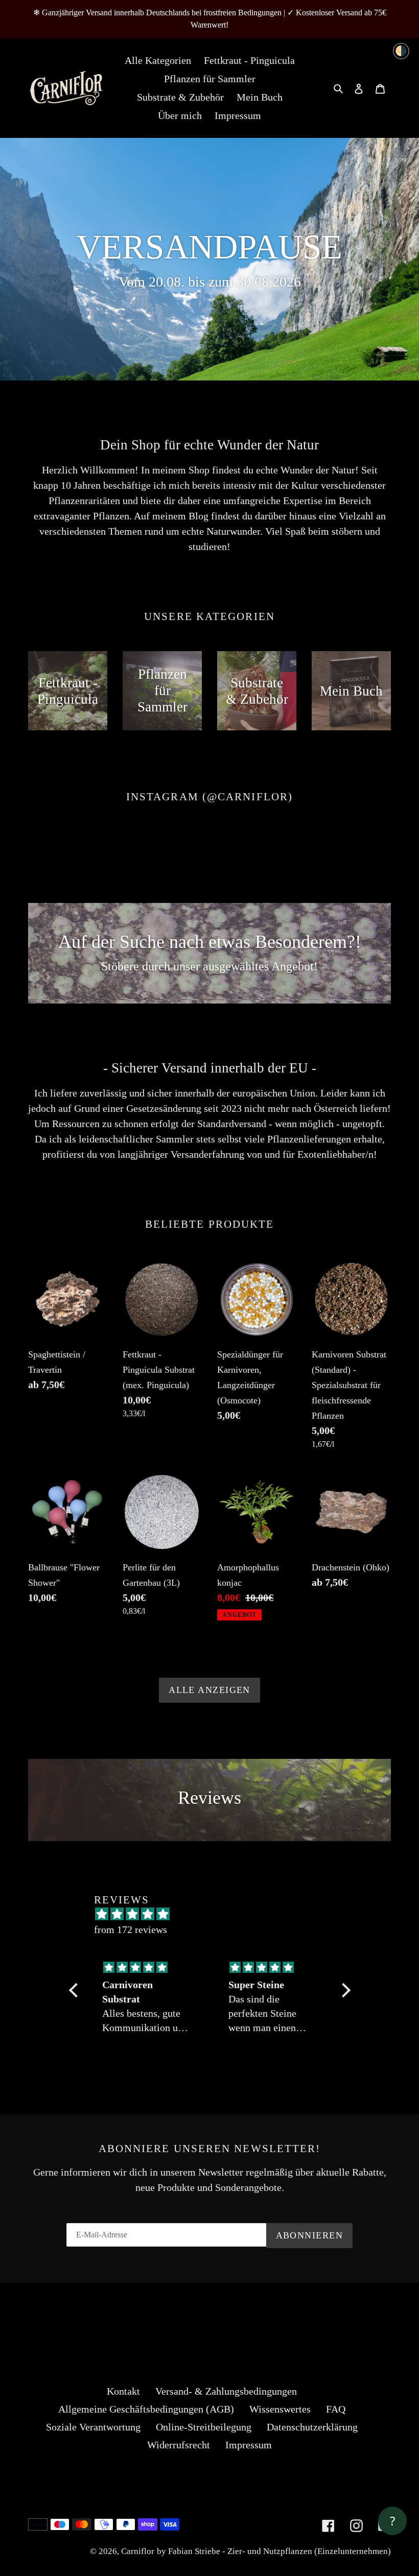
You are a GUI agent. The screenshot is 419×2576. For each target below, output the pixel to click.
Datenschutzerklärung (312, 2427)
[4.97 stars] (215, 1914)
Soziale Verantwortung (93, 2427)
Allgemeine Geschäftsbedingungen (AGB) (146, 2409)
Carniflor (138, 2551)
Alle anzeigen (209, 1690)
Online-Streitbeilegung (204, 2427)
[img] (147, 1967)
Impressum (249, 2445)
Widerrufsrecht (179, 2445)
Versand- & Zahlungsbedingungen (226, 2391)
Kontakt (123, 2391)
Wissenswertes (280, 2409)
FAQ (336, 2409)
